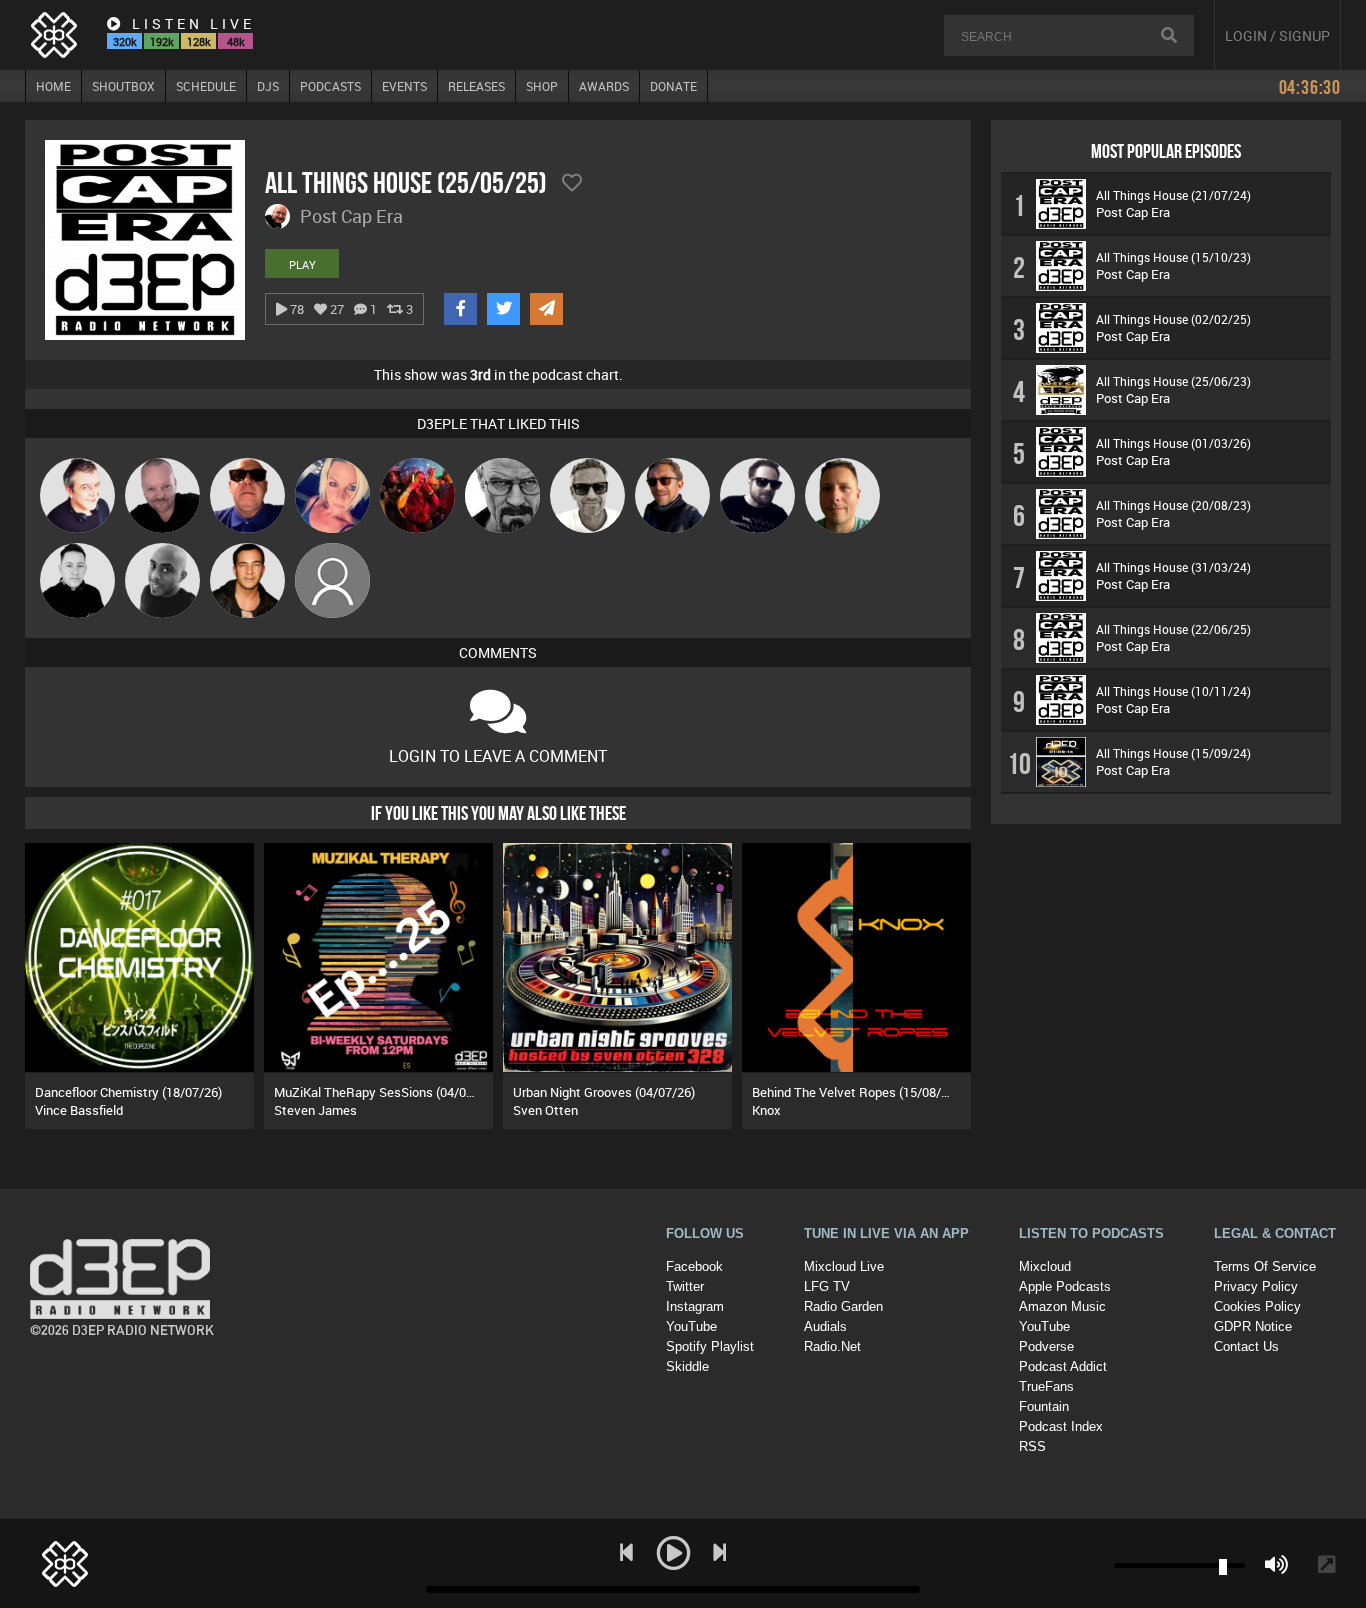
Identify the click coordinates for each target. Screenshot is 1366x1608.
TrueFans (1046, 1386)
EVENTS (404, 86)
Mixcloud (1045, 1266)
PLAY (302, 264)
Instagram (695, 1306)
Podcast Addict (1063, 1366)
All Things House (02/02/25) (1173, 319)
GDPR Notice (1253, 1326)
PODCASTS (330, 86)
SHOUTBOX (123, 86)
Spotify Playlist (710, 1346)
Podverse (1046, 1346)
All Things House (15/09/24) (1173, 753)
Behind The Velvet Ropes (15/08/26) (855, 1092)
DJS (268, 86)
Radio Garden (843, 1306)
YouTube (691, 1326)
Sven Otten (545, 1110)
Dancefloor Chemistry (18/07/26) (128, 1092)
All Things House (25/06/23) (1173, 381)
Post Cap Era (1133, 212)
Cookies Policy (1257, 1306)
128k (199, 41)
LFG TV (827, 1286)
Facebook (694, 1266)
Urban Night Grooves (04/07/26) (604, 1092)
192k (162, 41)
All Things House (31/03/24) (1173, 567)
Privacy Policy (1256, 1286)
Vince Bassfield (79, 1110)
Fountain (1044, 1406)
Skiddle (687, 1366)
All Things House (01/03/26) (1173, 443)
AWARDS (604, 86)
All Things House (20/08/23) (1173, 505)
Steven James (315, 1110)
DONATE (673, 86)
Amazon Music (1062, 1306)
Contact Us (1246, 1346)
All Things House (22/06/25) (1173, 629)
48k (236, 41)
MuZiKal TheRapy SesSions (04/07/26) (385, 1092)
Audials (825, 1326)
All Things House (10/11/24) (1173, 691)
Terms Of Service (1265, 1266)
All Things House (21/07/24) (1173, 195)
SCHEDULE (206, 86)
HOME (53, 86)
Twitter (685, 1286)
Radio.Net (832, 1346)
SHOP (542, 86)
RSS (1032, 1446)
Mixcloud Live (844, 1266)
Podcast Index (1061, 1426)
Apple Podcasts (1065, 1286)
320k (125, 41)
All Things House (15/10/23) (1173, 257)
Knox (766, 1110)
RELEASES (476, 86)
